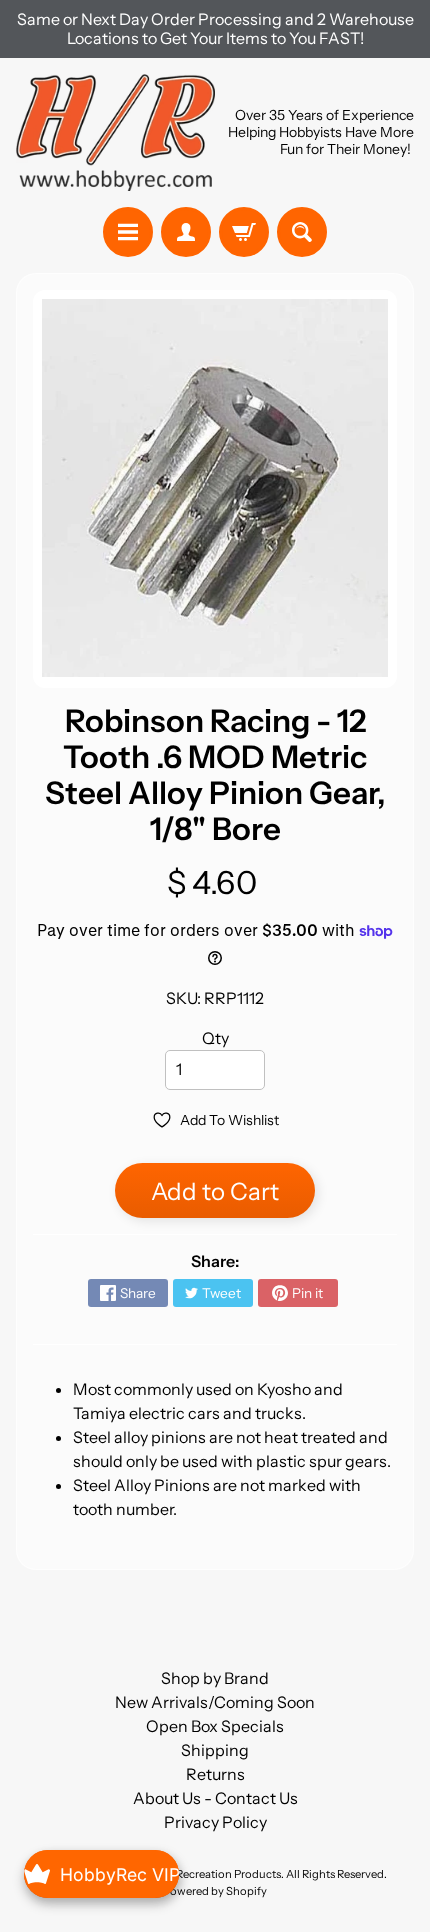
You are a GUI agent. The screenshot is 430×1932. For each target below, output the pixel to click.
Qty (215, 1038)
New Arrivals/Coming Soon (215, 1702)
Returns (215, 1774)
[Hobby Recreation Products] (115, 132)
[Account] (186, 232)
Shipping (215, 1750)
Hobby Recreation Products (210, 1874)
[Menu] (128, 232)
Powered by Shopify (215, 1891)
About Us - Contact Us (215, 1798)
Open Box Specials (215, 1726)
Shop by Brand (215, 1678)
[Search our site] (302, 232)
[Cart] (244, 232)
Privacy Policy (215, 1822)
